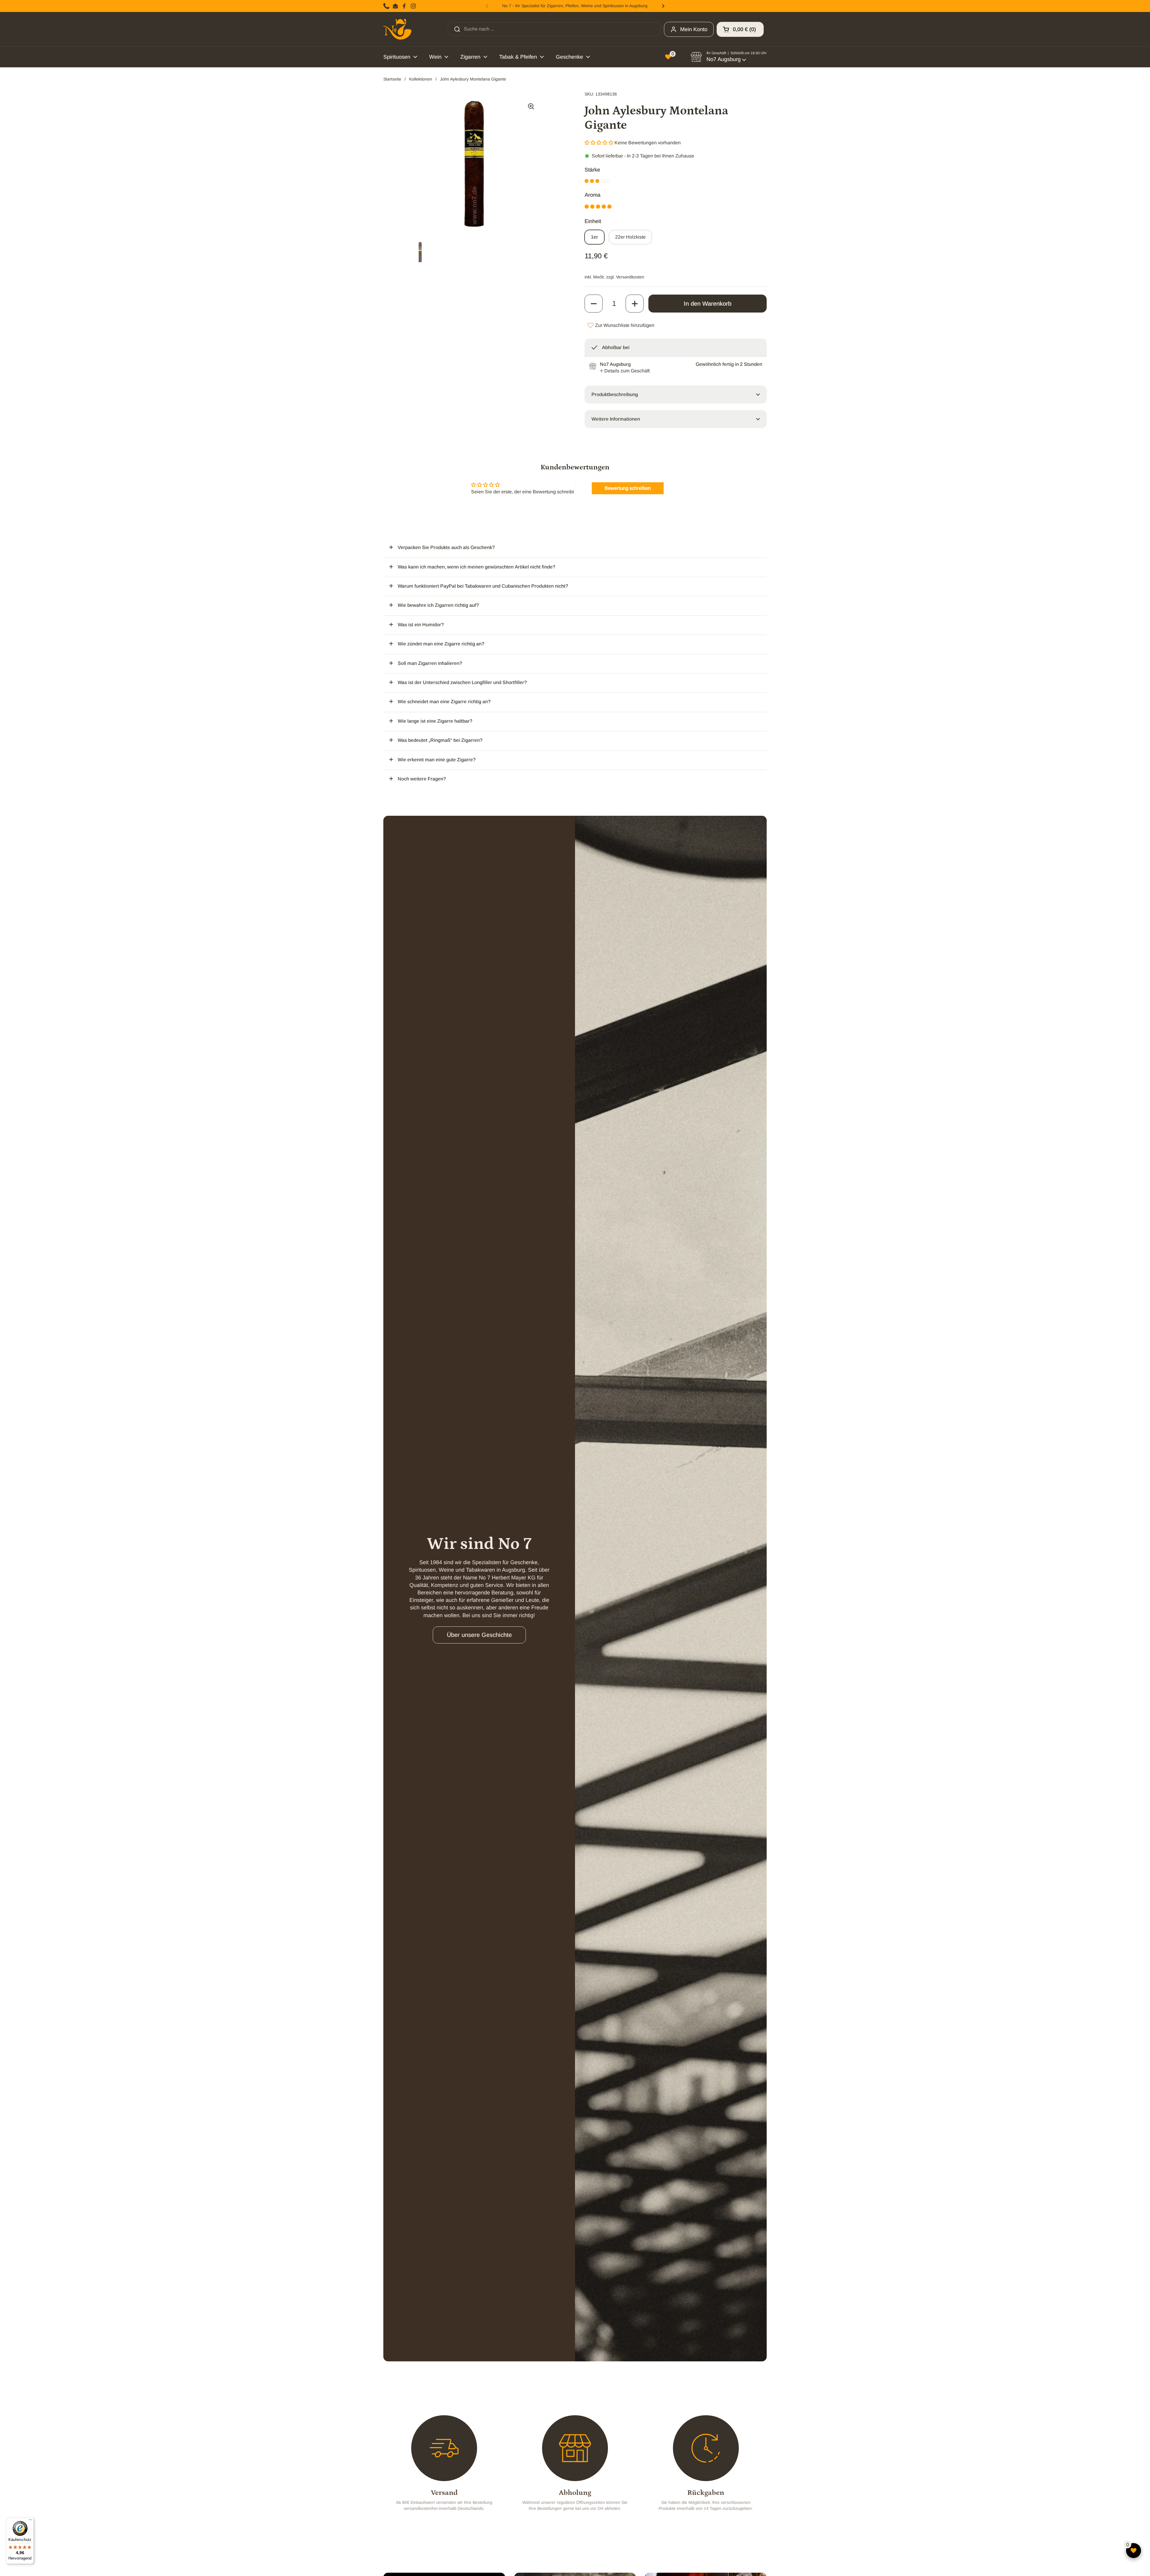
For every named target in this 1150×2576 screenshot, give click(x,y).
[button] (740, 29)
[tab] (625, 371)
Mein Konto (694, 29)
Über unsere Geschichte (479, 1635)
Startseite (392, 79)
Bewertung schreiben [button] (628, 488)
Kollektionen (421, 79)
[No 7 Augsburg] (397, 29)
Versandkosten (630, 277)
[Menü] (30, 2521)
